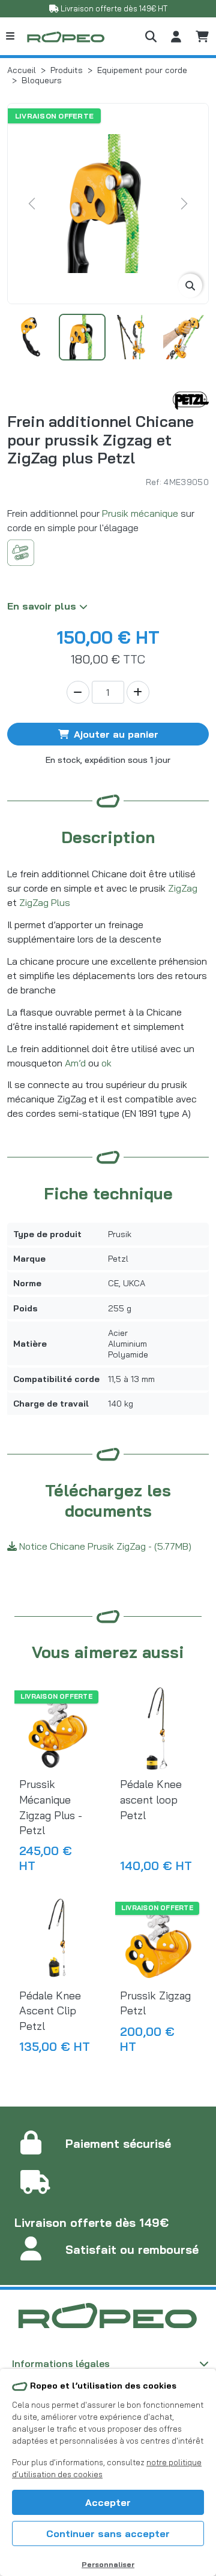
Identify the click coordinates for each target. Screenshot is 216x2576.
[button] (151, 36)
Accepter (108, 2502)
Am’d (75, 1063)
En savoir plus (43, 606)
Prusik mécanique (140, 513)
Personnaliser (108, 2564)
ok (106, 1063)
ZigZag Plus (45, 902)
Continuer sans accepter (108, 2533)
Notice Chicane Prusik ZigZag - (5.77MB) (104, 1546)
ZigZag (183, 888)
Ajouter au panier (116, 734)
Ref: (154, 482)
